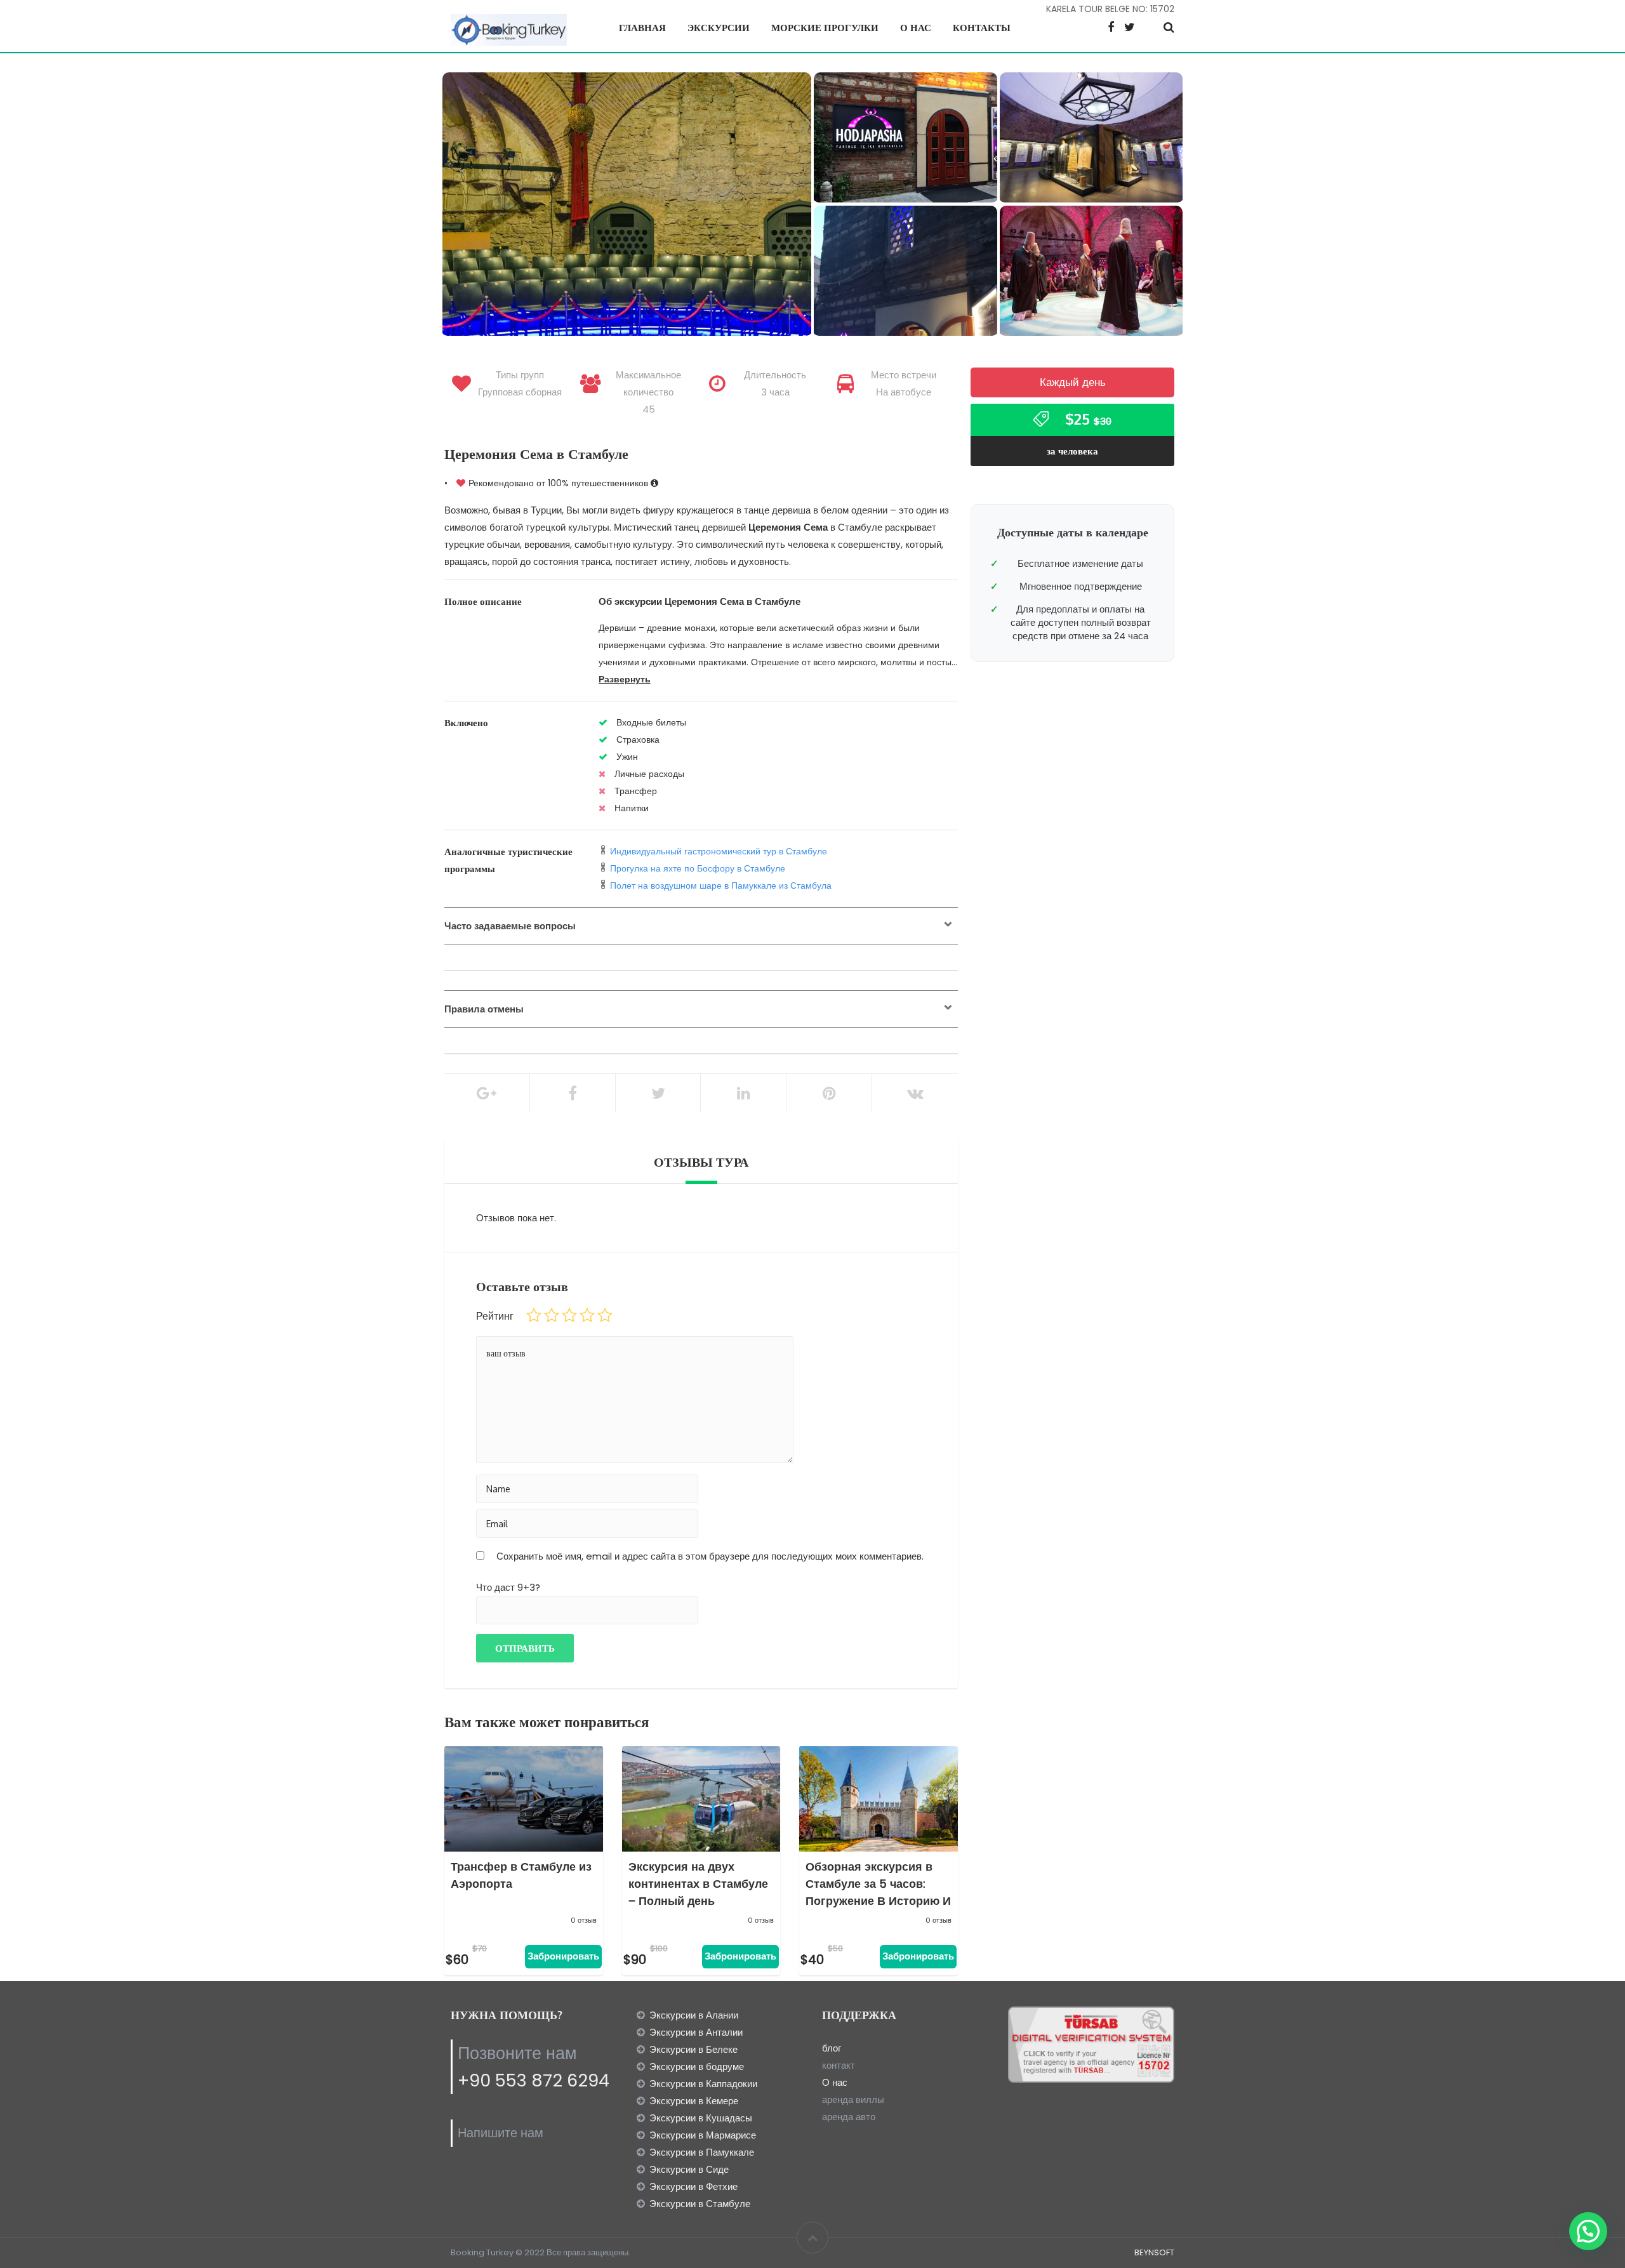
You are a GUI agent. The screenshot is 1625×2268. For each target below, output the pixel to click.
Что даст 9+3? (508, 1587)
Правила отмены (484, 1009)
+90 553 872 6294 (534, 2080)
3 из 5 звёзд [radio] (569, 1315)
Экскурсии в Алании (694, 2015)
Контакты (982, 28)
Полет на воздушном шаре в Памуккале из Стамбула (721, 885)
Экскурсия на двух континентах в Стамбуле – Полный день (698, 1884)
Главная (642, 28)
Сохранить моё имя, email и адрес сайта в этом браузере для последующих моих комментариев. (710, 1556)
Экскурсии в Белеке (693, 2049)
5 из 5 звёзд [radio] (605, 1315)
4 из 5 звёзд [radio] (587, 1315)
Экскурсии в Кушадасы (701, 2118)
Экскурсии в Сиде (689, 2169)
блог (832, 2048)
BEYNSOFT (1154, 2252)
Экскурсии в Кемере (694, 2101)
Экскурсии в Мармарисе (703, 2135)
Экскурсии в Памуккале (702, 2152)
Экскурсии (719, 28)
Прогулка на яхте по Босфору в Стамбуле (698, 868)
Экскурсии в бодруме (697, 2066)
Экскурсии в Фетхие (693, 2186)
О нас (916, 28)
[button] (1588, 2231)
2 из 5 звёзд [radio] (552, 1315)
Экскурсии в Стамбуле (700, 2204)
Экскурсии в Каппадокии (703, 2084)
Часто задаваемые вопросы (510, 926)
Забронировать (563, 1956)
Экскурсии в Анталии (696, 2032)
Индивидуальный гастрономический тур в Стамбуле (719, 851)
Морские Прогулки (825, 28)
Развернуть (625, 679)
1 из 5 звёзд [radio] (534, 1315)
